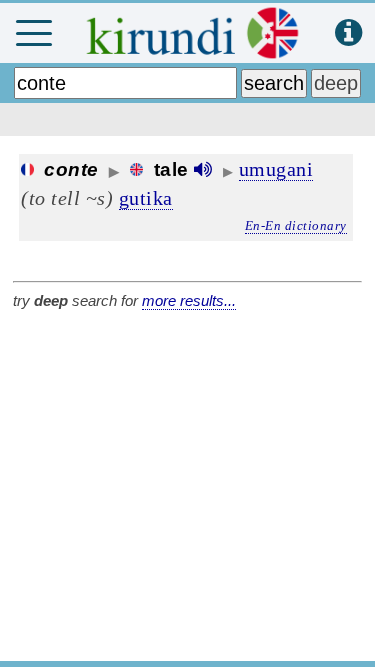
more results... (189, 300)
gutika (146, 198)
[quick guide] (348, 33)
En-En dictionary (296, 225)
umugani (276, 169)
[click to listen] (203, 169)
